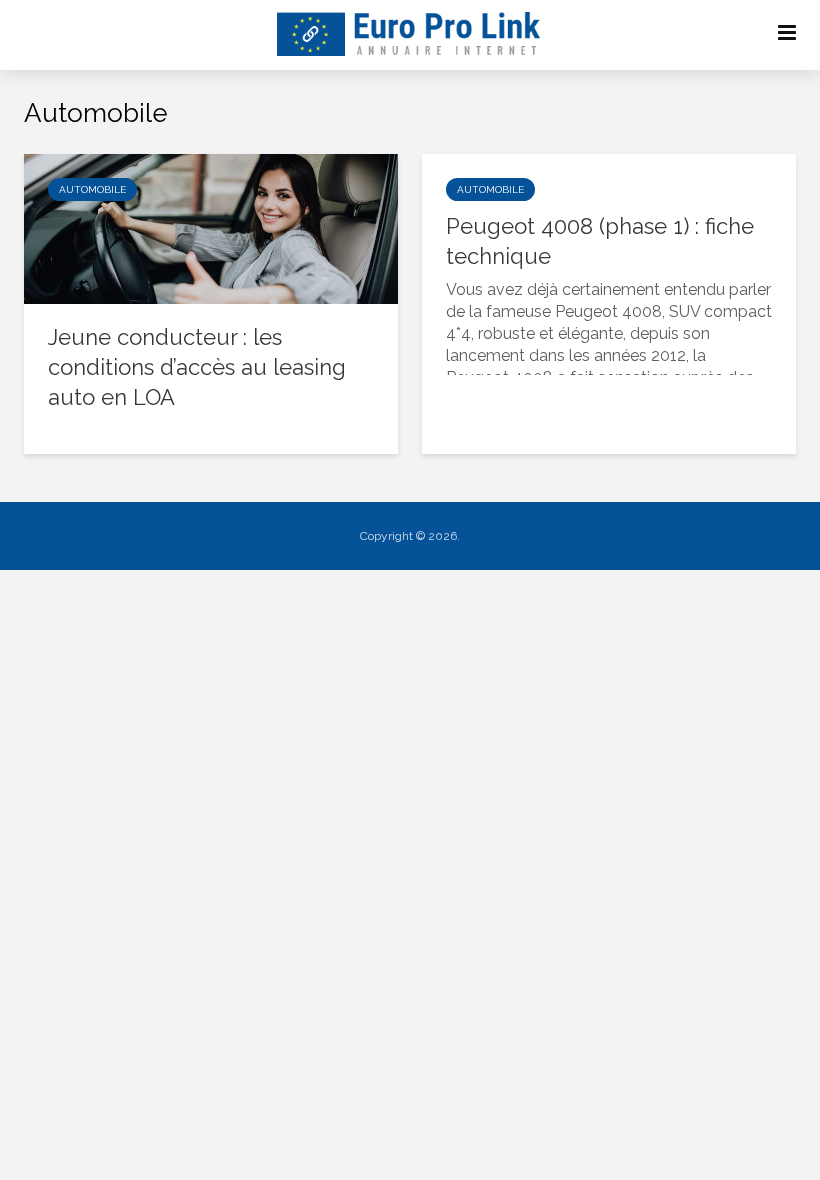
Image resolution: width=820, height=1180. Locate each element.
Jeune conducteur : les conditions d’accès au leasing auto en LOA (197, 367)
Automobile (92, 189)
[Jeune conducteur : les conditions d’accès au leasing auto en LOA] (211, 227)
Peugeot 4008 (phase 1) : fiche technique (600, 241)
